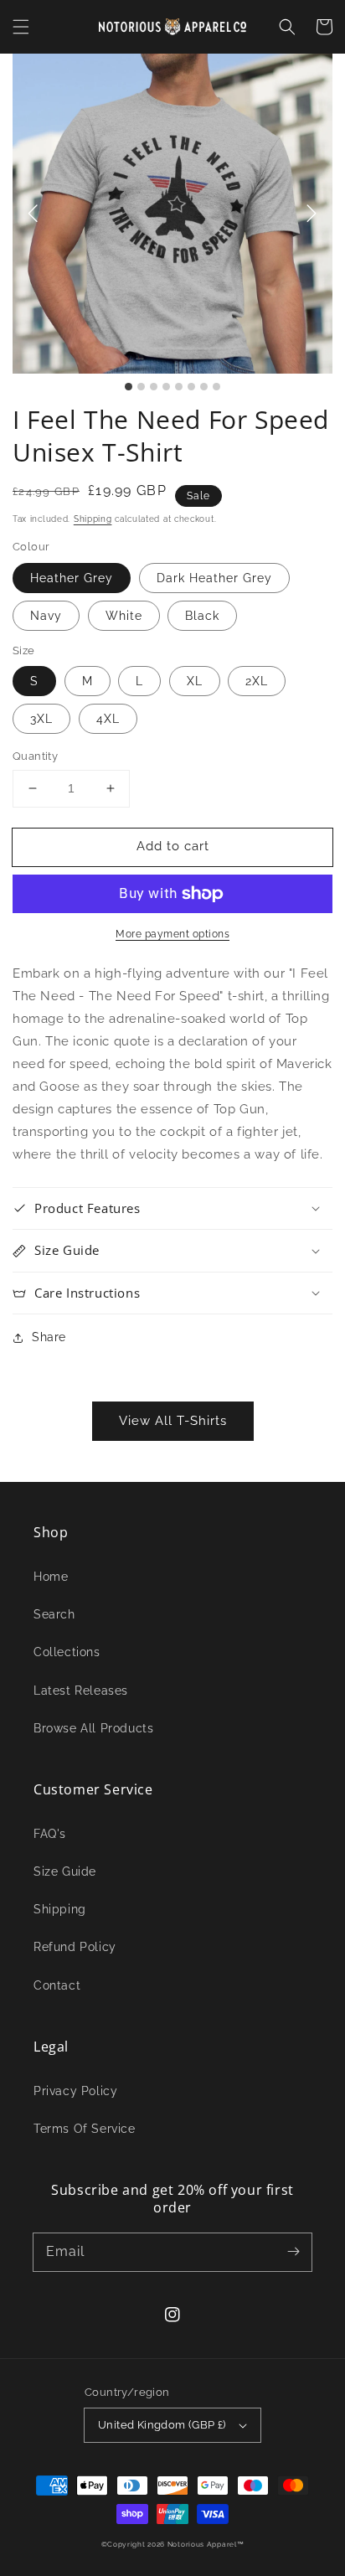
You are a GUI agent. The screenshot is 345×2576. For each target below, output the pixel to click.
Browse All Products (93, 1728)
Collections (67, 1652)
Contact (57, 1985)
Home (51, 1577)
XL (195, 681)
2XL (257, 681)
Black (202, 616)
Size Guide (65, 1871)
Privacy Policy (75, 2091)
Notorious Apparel (202, 2544)
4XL (108, 719)
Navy (46, 616)
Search (54, 1614)
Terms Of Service (85, 2129)
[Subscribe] (293, 2252)
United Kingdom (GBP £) (162, 2425)
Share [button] (49, 1337)
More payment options (172, 934)
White (124, 616)
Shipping (93, 519)
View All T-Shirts (173, 1421)
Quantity (35, 756)
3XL (41, 719)
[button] (21, 27)
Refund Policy (75, 1947)
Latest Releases (81, 1691)
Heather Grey (72, 578)
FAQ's (50, 1834)
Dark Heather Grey (214, 578)
